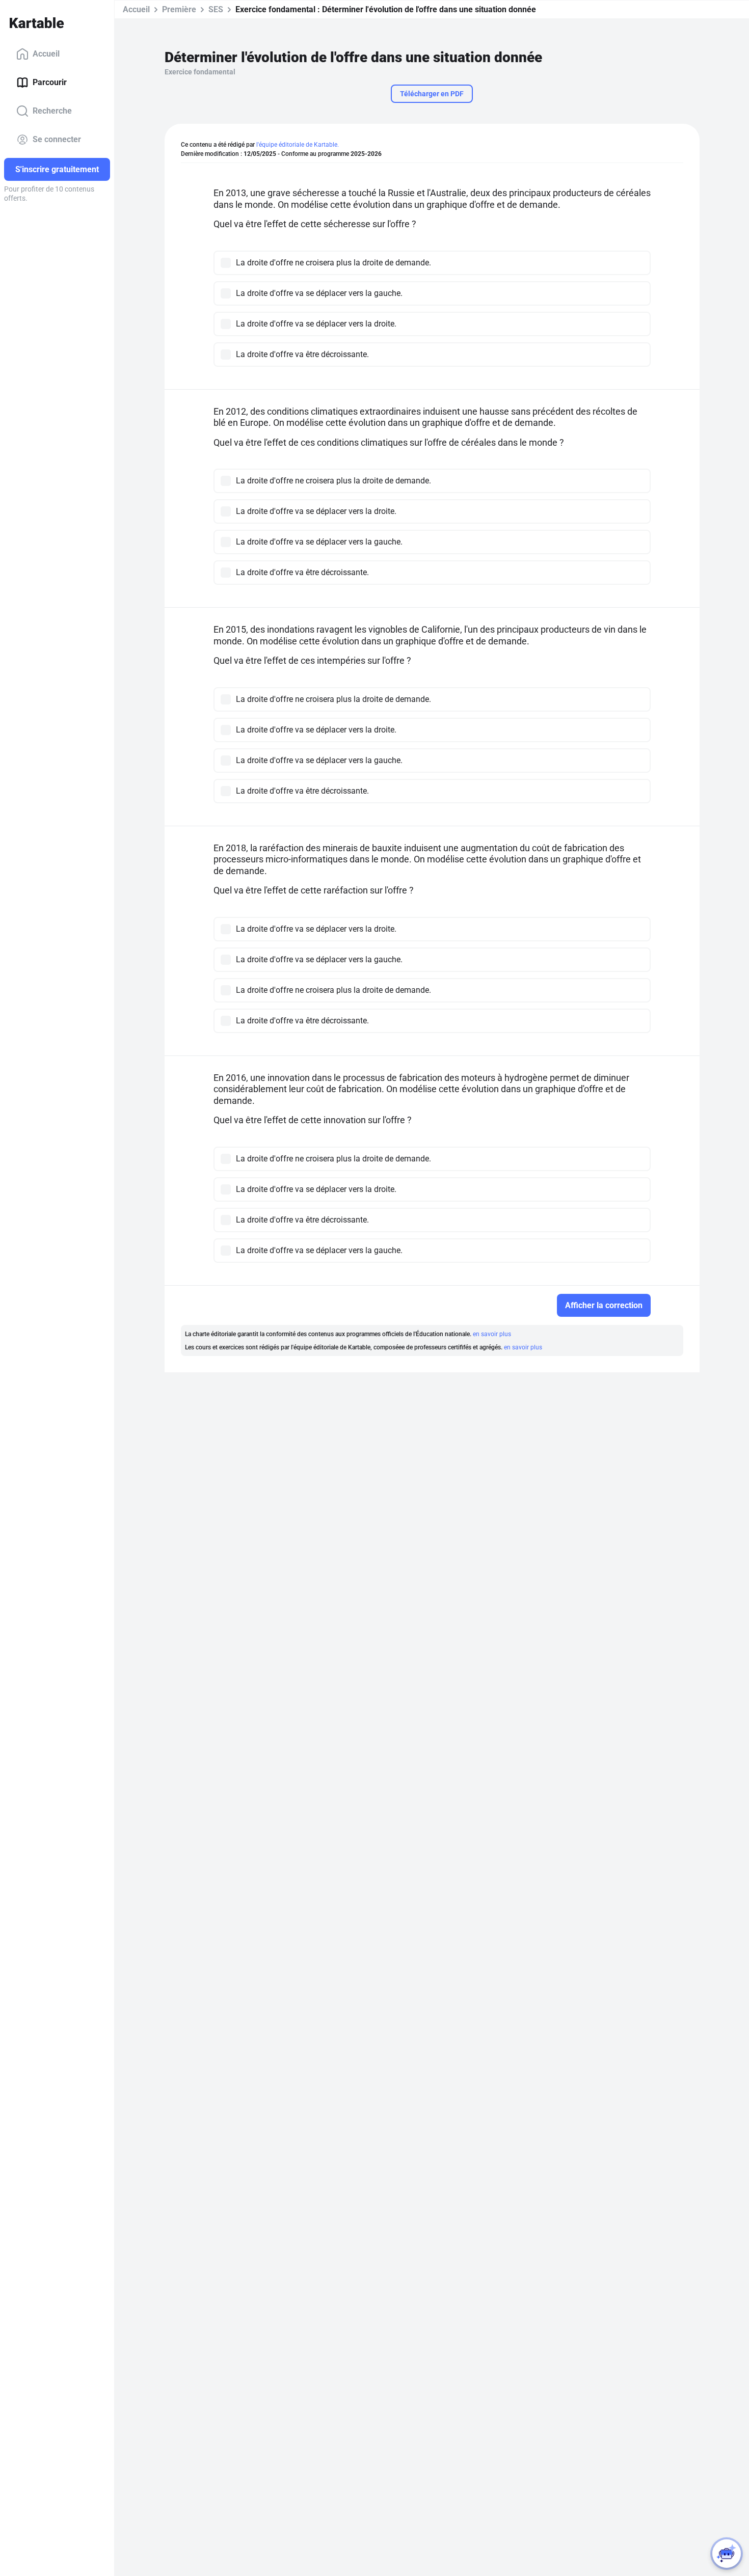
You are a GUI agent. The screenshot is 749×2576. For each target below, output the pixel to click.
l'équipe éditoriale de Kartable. (298, 145)
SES (216, 9)
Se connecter (57, 139)
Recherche (52, 111)
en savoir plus (492, 1334)
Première (179, 9)
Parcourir (50, 82)
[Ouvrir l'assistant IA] (727, 2554)
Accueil (46, 54)
